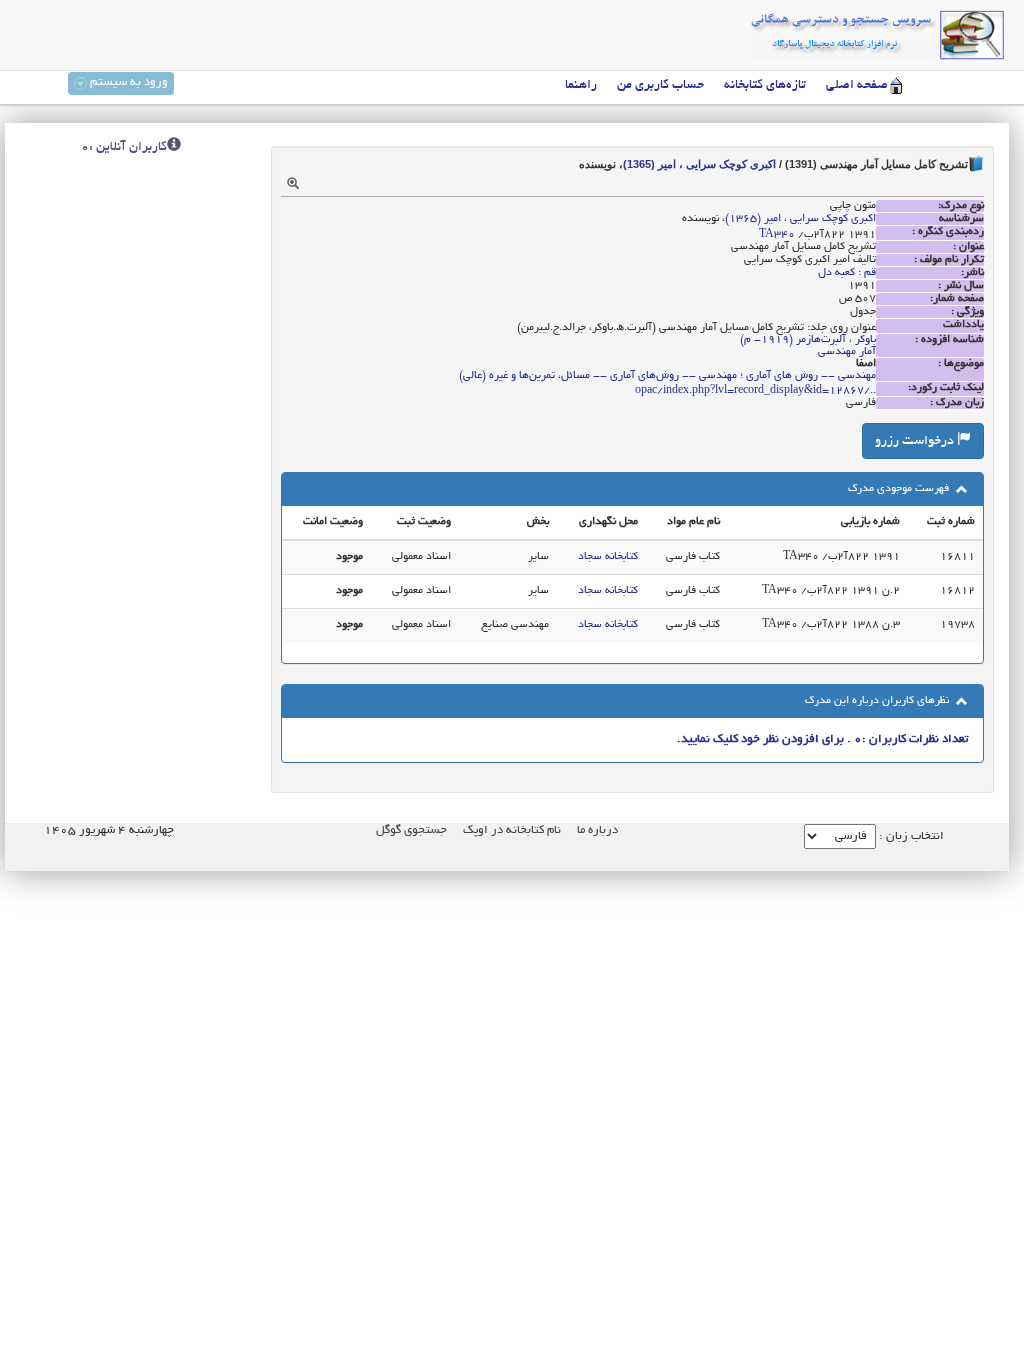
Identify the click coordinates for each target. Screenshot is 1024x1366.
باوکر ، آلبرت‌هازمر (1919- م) (808, 340)
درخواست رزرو (916, 442)
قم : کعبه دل (847, 273)
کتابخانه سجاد (608, 557)
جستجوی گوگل (411, 830)
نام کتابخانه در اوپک (512, 830)
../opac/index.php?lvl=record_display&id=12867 (755, 391)
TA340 (777, 235)
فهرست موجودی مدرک (900, 489)
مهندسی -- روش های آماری (811, 376)
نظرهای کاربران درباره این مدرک (878, 701)
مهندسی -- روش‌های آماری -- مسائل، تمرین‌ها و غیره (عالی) (598, 376)
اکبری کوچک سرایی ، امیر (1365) (699, 164)
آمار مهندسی (847, 352)
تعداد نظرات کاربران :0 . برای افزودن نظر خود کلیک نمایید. (822, 739)
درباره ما (597, 830)
